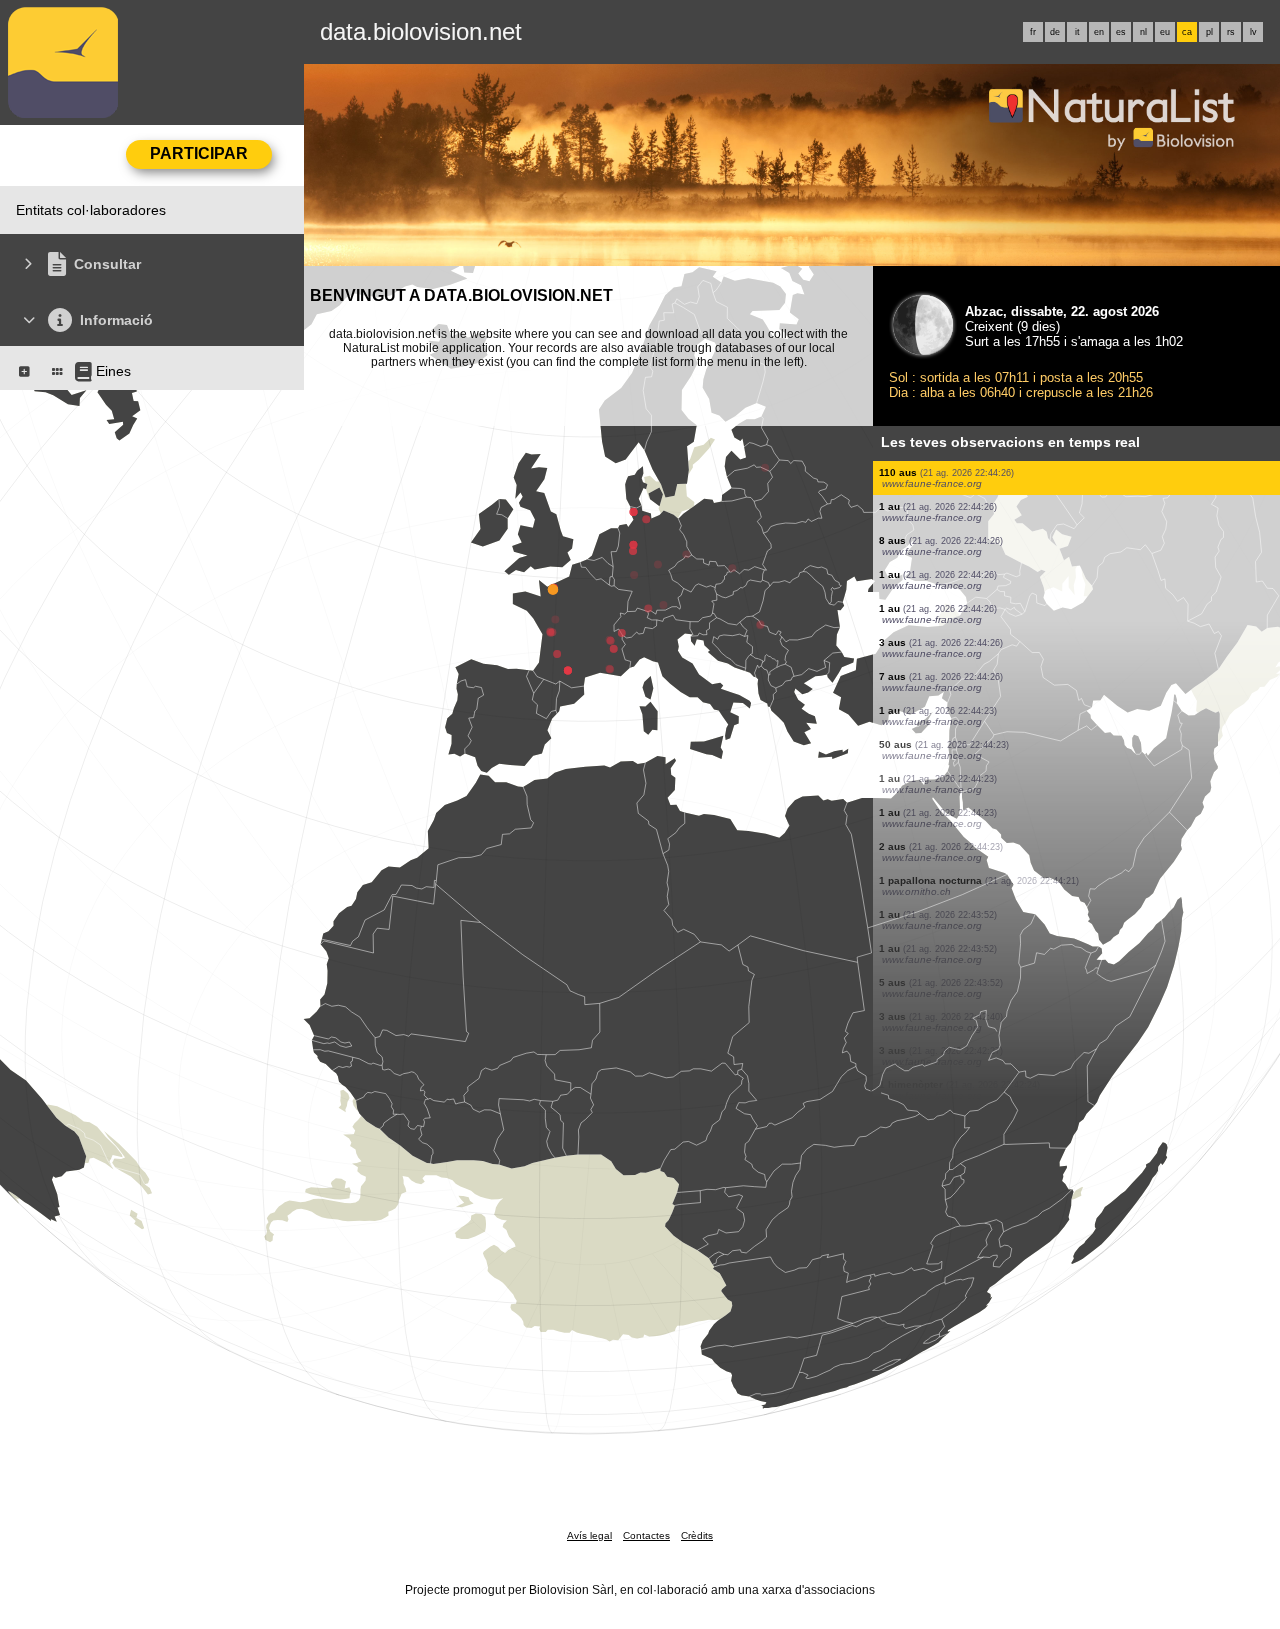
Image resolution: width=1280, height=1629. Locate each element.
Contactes (646, 1535)
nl (1143, 32)
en (1099, 32)
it (1077, 32)
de (1055, 32)
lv (1253, 32)
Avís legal (589, 1535)
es (1121, 32)
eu (1165, 32)
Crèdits (697, 1535)
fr (1033, 32)
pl (1209, 32)
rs (1231, 32)
